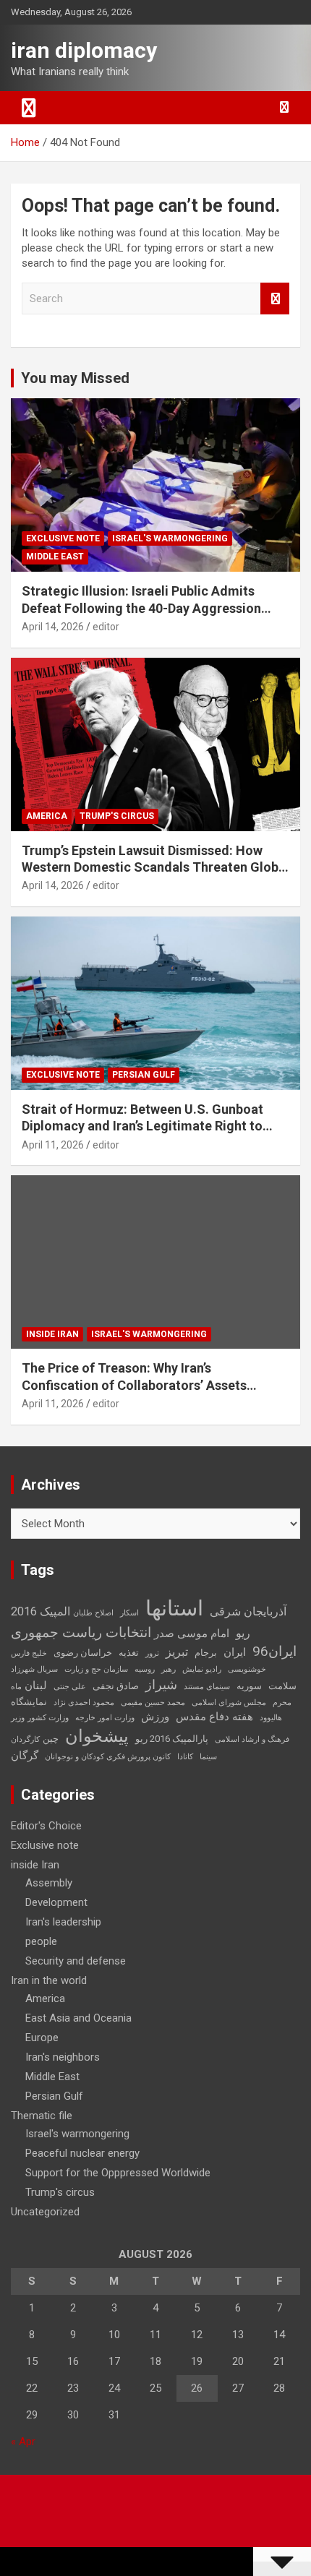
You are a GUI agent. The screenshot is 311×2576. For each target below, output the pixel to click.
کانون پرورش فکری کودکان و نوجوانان (108, 1757)
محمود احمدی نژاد (84, 1703)
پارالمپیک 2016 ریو (172, 1739)
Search (275, 299)
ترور (152, 1653)
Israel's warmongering (170, 538)
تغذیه (129, 1653)
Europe (42, 2038)
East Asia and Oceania (78, 2018)
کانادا (185, 1757)
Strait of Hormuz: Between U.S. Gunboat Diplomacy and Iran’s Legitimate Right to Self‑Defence (142, 1126)
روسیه (145, 1669)
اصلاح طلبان (93, 1613)
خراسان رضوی (83, 1653)
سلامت (282, 1686)
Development (56, 1902)
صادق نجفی (116, 1686)
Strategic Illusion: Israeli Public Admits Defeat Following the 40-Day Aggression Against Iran (141, 608)
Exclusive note (63, 538)
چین (51, 1739)
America (47, 816)
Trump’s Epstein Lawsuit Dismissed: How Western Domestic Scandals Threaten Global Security (155, 867)
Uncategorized (45, 2212)
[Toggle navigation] (29, 108)
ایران (235, 1652)
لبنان (36, 1686)
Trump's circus (117, 816)
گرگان (25, 1756)
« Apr (23, 2442)
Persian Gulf (144, 1075)
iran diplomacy (84, 50)
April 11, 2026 (53, 1145)
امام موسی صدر (192, 1633)
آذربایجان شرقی (248, 1611)
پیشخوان (97, 1736)
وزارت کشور (48, 1718)
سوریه (249, 1686)
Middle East (55, 557)
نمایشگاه (29, 1702)
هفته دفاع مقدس (214, 1717)
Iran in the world (49, 1980)
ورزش (155, 1717)
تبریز (177, 1652)
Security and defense (76, 1961)
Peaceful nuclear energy (82, 2153)
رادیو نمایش (202, 1669)
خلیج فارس (29, 1653)
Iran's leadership (63, 1922)
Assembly (49, 1883)
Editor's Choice (46, 1826)
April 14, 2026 (53, 627)
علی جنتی (70, 1687)
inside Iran (52, 1334)
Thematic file (42, 2116)
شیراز (161, 1685)
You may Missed (75, 378)
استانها (174, 1608)
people (41, 1941)
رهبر (169, 1669)
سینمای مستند (207, 1687)
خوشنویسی (247, 1669)
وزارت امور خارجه (105, 1718)
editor (106, 627)
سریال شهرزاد (34, 1669)
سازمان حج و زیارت (96, 1669)
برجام (206, 1653)
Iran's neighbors (63, 2057)
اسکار (129, 1613)
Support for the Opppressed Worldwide (118, 2173)
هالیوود (271, 1718)
